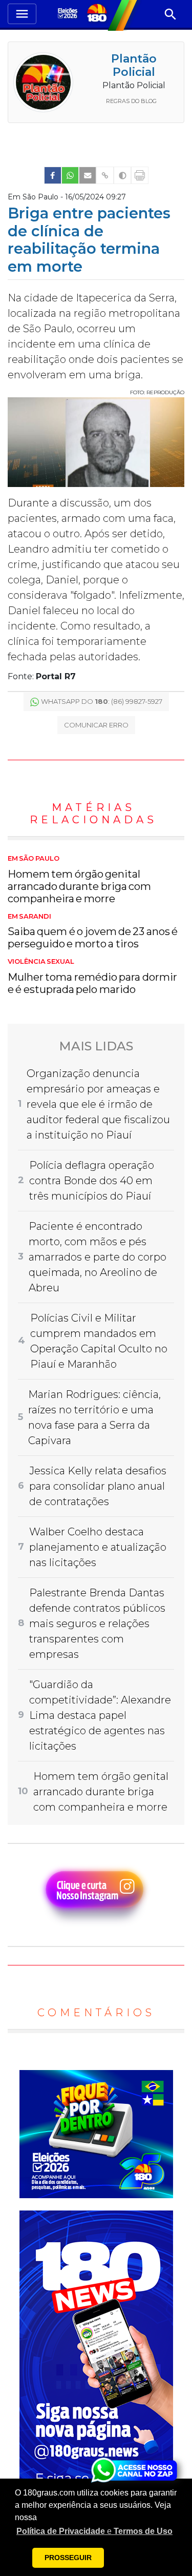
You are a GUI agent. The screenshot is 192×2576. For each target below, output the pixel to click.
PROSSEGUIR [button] (68, 2558)
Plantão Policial (134, 65)
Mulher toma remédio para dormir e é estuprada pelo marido (92, 977)
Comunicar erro (96, 725)
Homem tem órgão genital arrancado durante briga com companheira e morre (79, 880)
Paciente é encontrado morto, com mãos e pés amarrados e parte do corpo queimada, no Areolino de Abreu (98, 1257)
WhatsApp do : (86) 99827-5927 (102, 701)
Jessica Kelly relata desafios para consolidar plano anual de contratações (98, 1486)
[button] (94, 2531)
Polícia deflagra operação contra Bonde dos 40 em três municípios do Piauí (92, 1181)
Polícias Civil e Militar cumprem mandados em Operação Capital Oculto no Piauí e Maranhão (99, 1341)
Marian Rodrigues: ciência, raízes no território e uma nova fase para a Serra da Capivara (94, 1417)
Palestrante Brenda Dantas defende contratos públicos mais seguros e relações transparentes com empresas (97, 1624)
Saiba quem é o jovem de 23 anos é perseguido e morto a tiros (93, 931)
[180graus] (69, 14)
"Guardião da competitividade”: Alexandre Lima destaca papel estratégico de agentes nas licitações (100, 1715)
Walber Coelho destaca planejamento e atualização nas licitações (98, 1547)
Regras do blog (131, 101)
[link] (53, 175)
